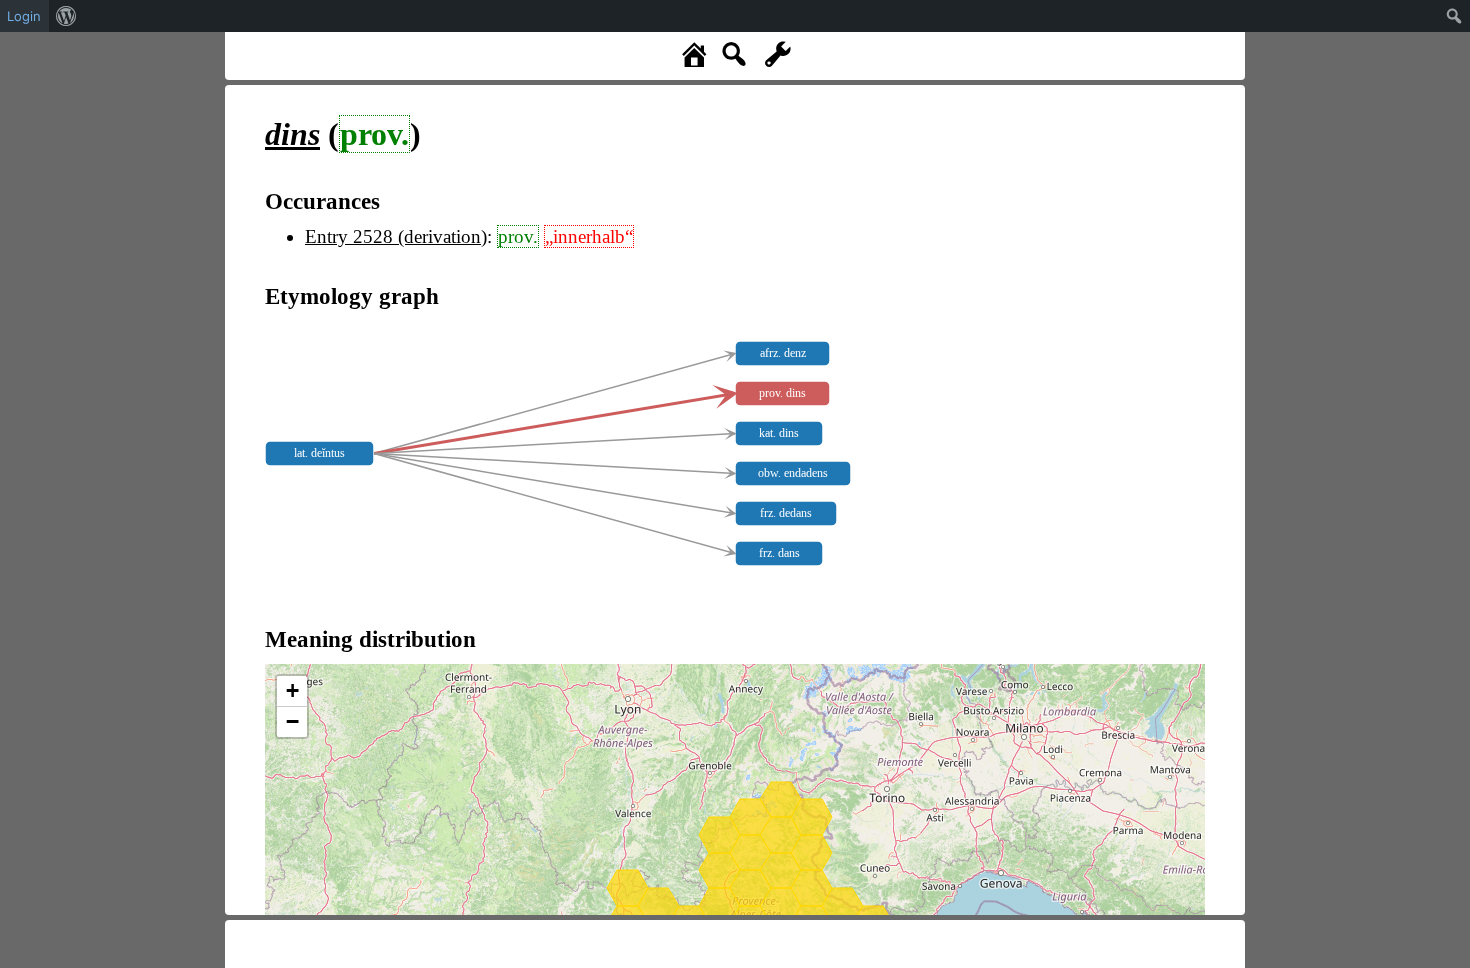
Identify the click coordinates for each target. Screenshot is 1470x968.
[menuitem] (66, 16)
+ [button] (292, 690)
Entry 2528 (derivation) (396, 236)
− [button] (292, 721)
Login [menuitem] (24, 16)
